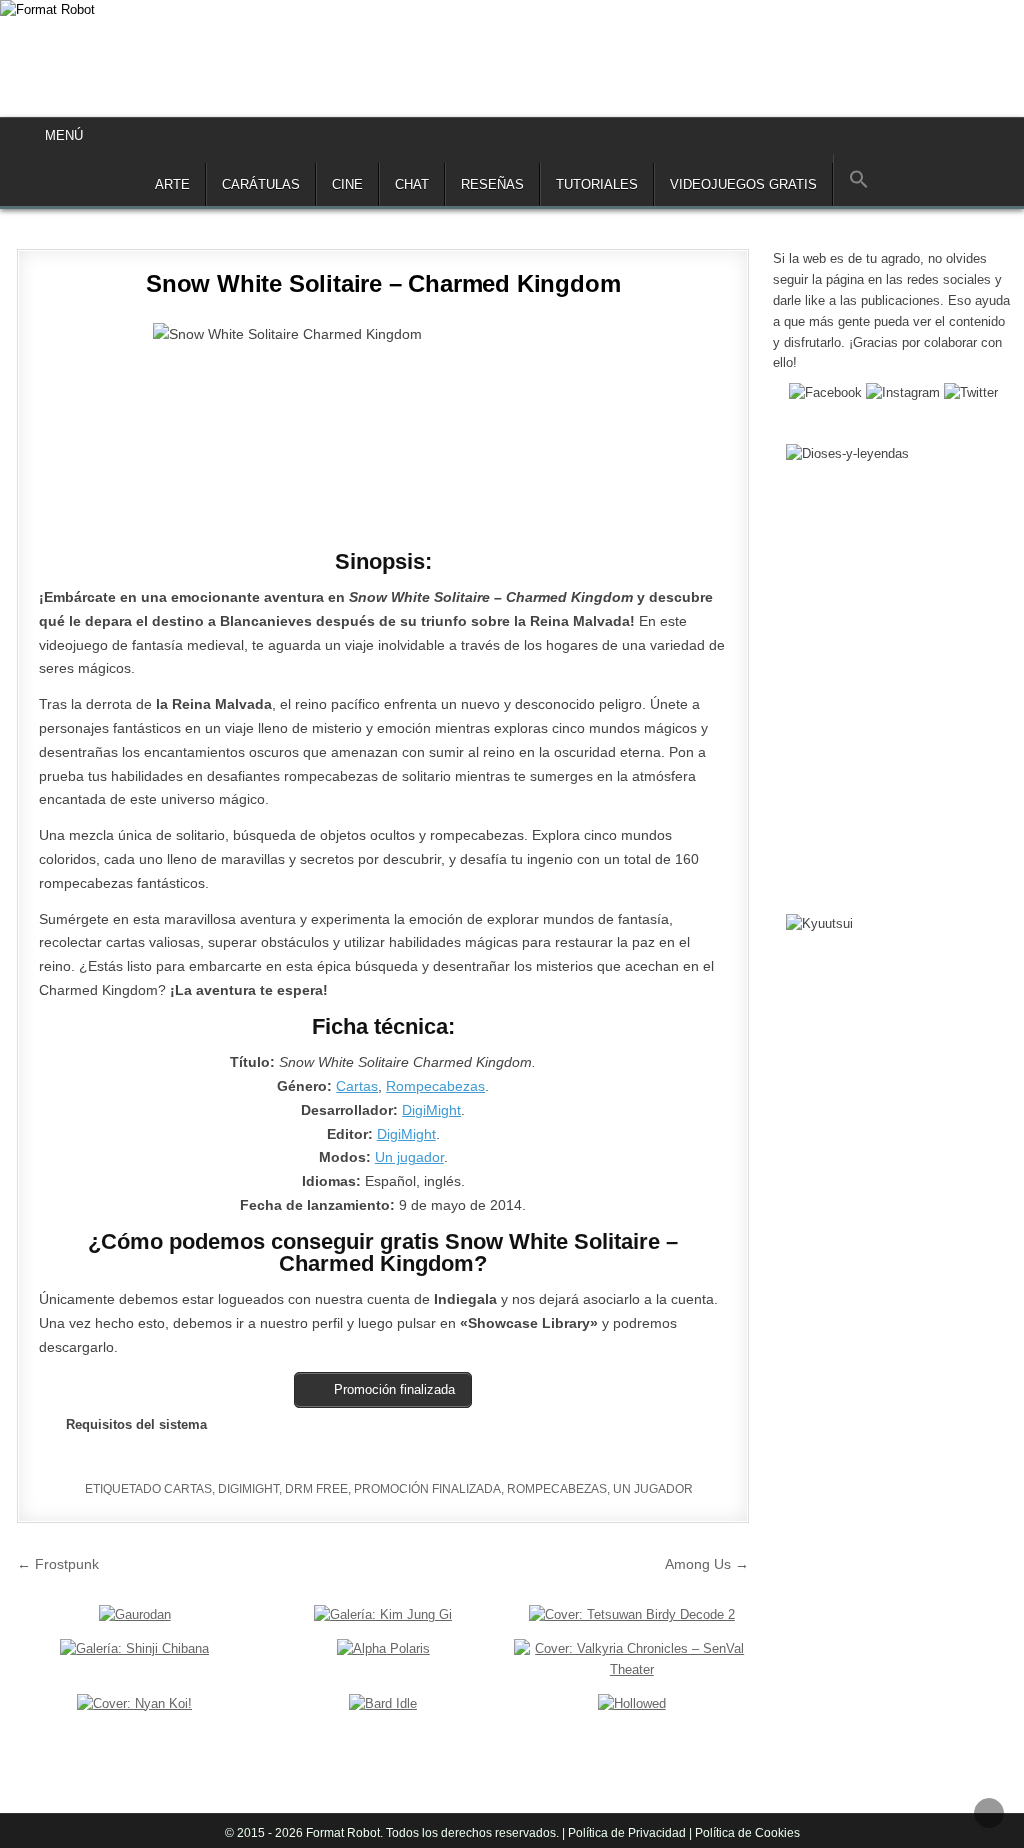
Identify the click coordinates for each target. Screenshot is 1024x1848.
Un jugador (409, 1157)
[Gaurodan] (135, 1614)
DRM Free (316, 1489)
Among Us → (707, 1564)
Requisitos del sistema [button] (136, 1424)
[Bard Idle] (383, 1703)
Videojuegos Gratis (743, 184)
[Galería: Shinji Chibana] (134, 1648)
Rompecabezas (435, 1086)
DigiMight (431, 1110)
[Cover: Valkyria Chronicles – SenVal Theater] (632, 1669)
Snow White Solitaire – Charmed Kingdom (383, 283)
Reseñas (492, 184)
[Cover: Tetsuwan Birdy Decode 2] (632, 1614)
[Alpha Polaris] (383, 1648)
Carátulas (261, 184)
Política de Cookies (746, 1833)
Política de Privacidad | (630, 1833)
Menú (64, 135)
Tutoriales (597, 184)
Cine (347, 184)
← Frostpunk (58, 1564)
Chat (412, 184)
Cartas (357, 1086)
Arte (172, 184)
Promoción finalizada (427, 1489)
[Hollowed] (632, 1703)
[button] (858, 180)
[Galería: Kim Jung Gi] (383, 1614)
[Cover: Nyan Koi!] (134, 1703)
